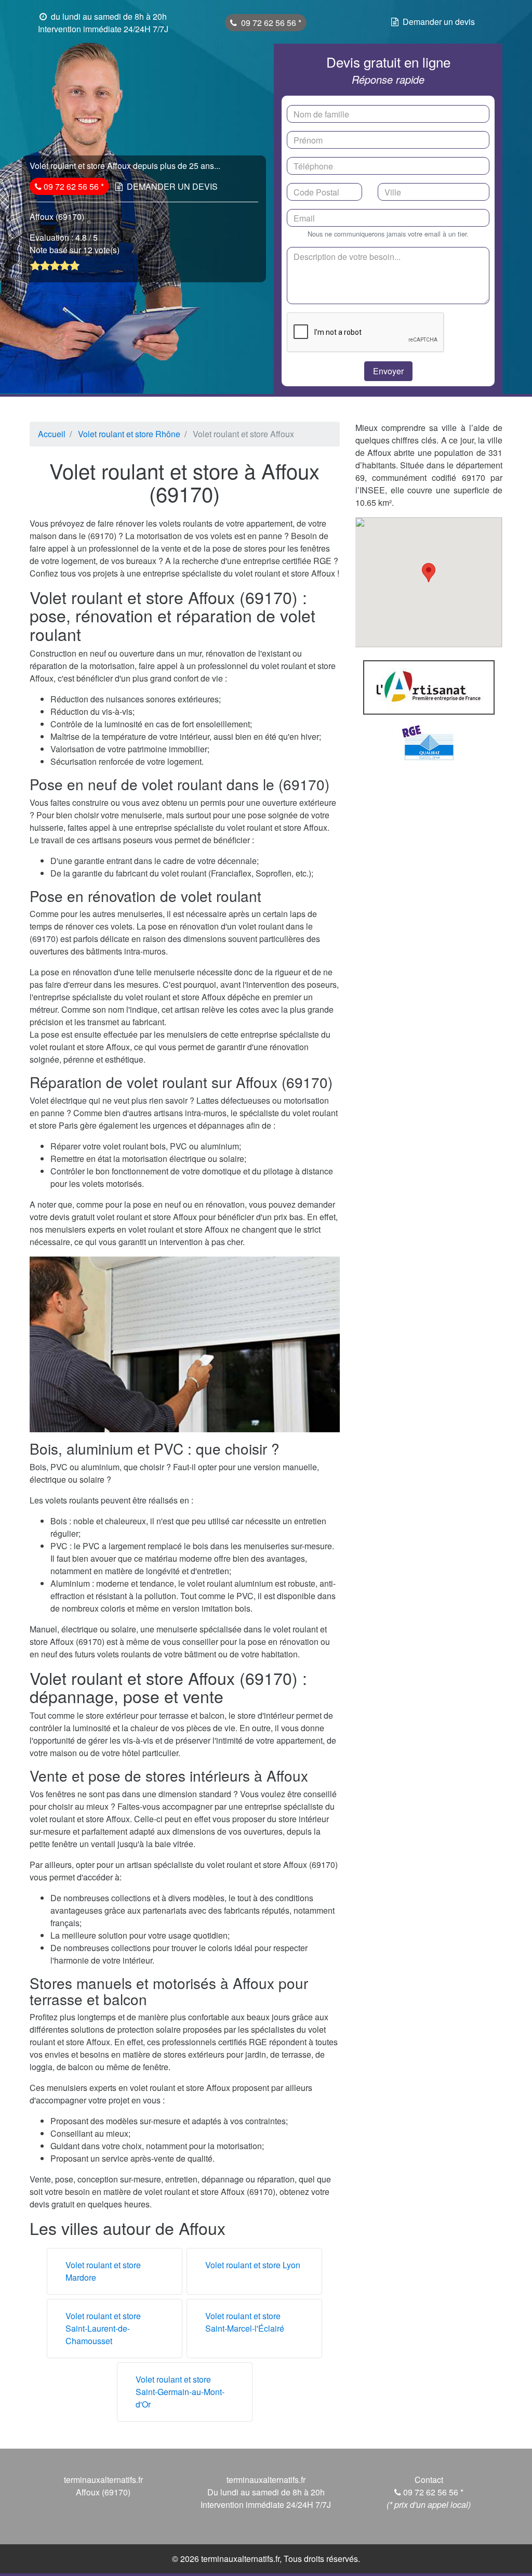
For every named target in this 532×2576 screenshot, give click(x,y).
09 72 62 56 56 (270, 23)
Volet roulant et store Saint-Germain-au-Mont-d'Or (180, 2392)
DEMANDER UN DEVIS (172, 186)
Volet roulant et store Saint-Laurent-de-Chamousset (103, 2328)
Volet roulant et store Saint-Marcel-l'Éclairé (245, 2322)
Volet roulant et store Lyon (253, 2265)
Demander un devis (439, 22)
